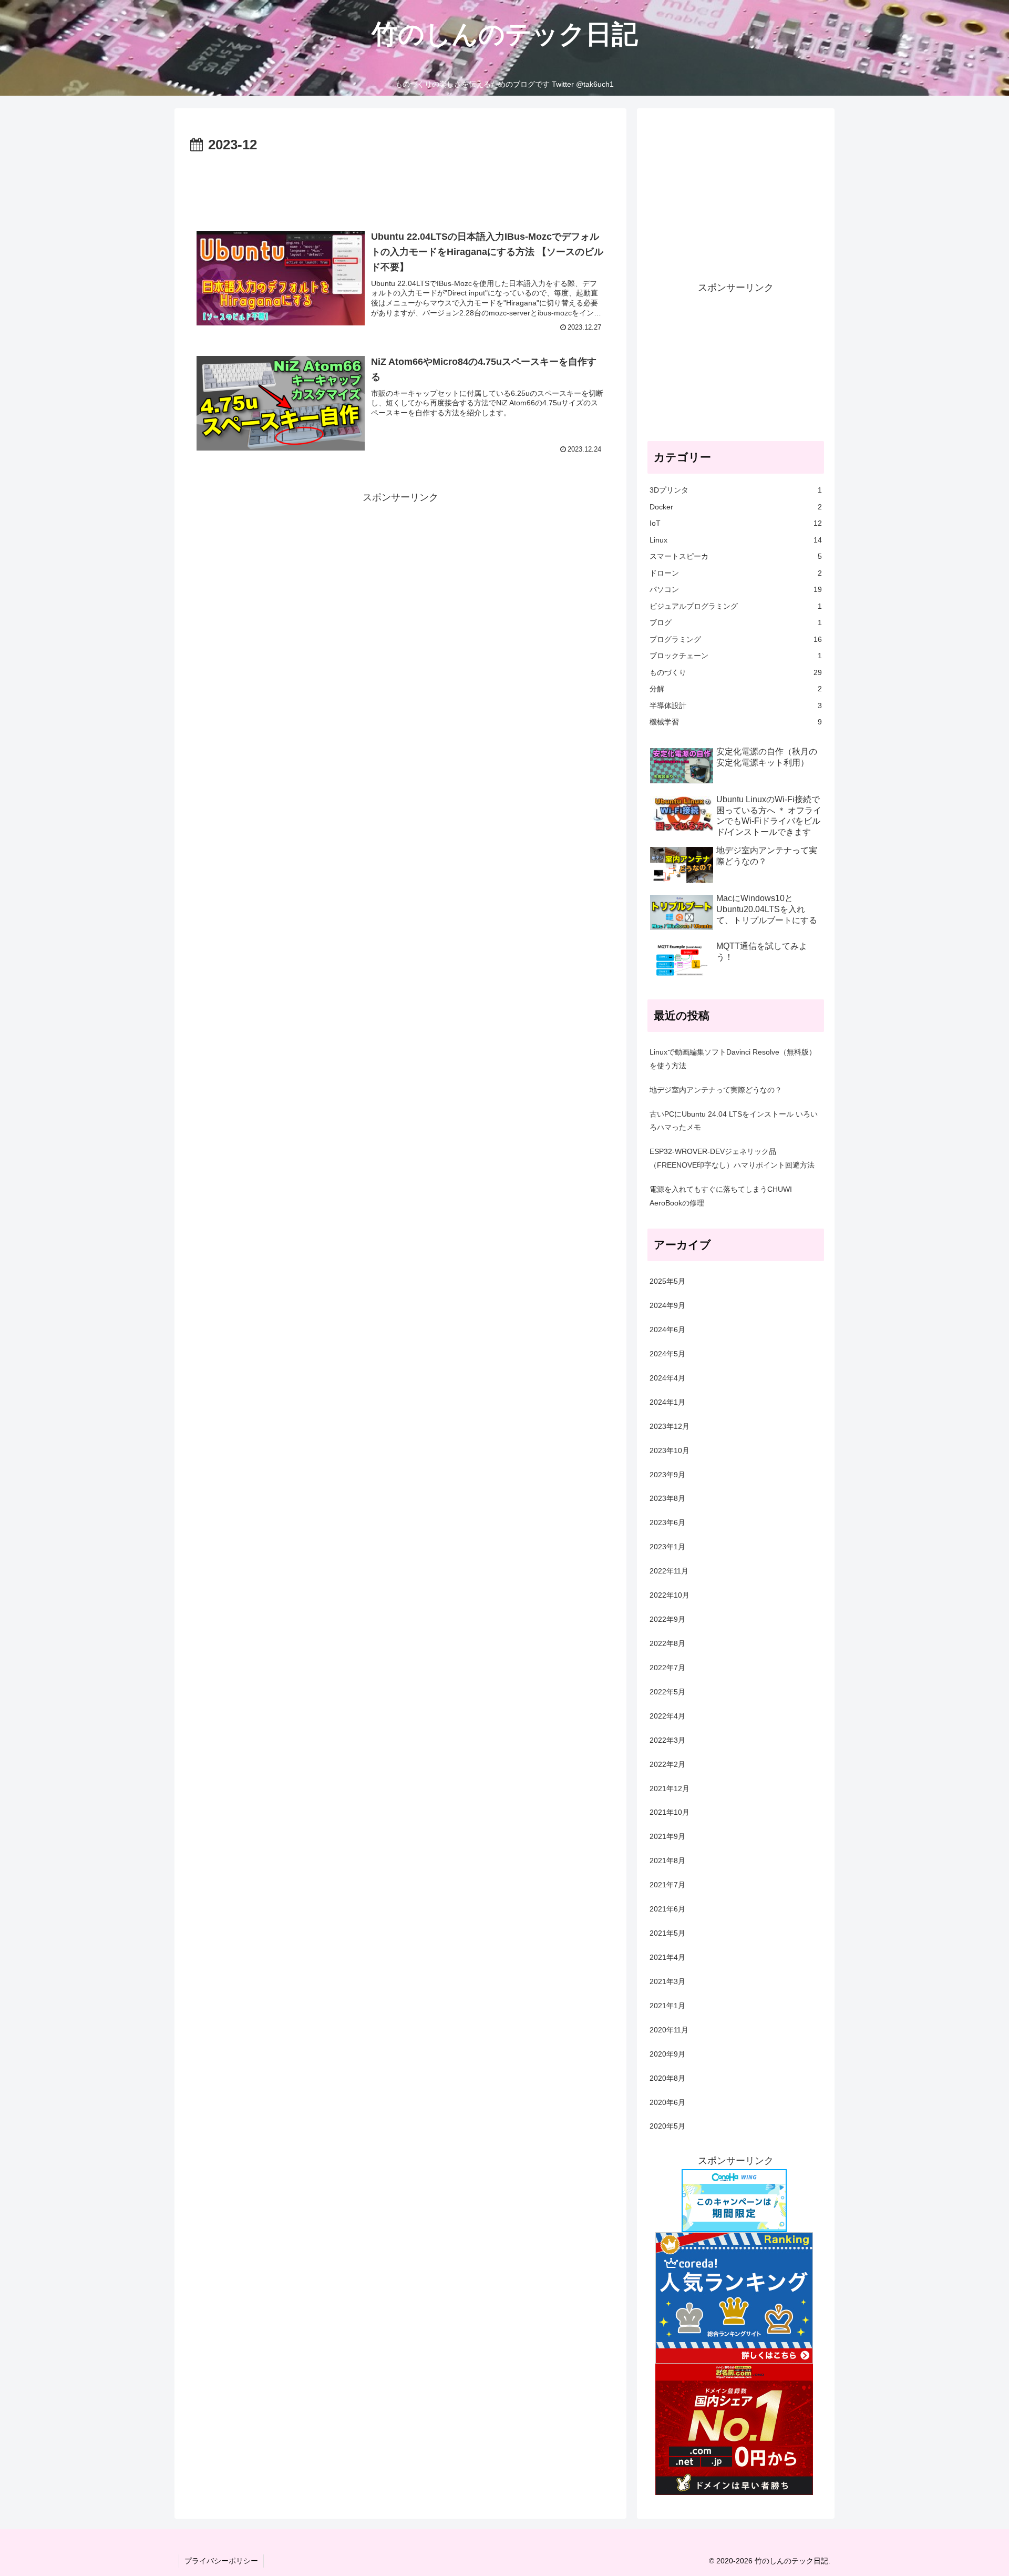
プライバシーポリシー (221, 2561)
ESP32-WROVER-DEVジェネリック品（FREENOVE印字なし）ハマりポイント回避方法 (732, 1158)
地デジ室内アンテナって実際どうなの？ (716, 1090)
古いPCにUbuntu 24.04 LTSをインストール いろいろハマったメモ (734, 1121)
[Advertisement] (400, 186)
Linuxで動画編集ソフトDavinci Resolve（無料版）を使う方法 (733, 1059)
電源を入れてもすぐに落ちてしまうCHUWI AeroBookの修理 (721, 1196)
